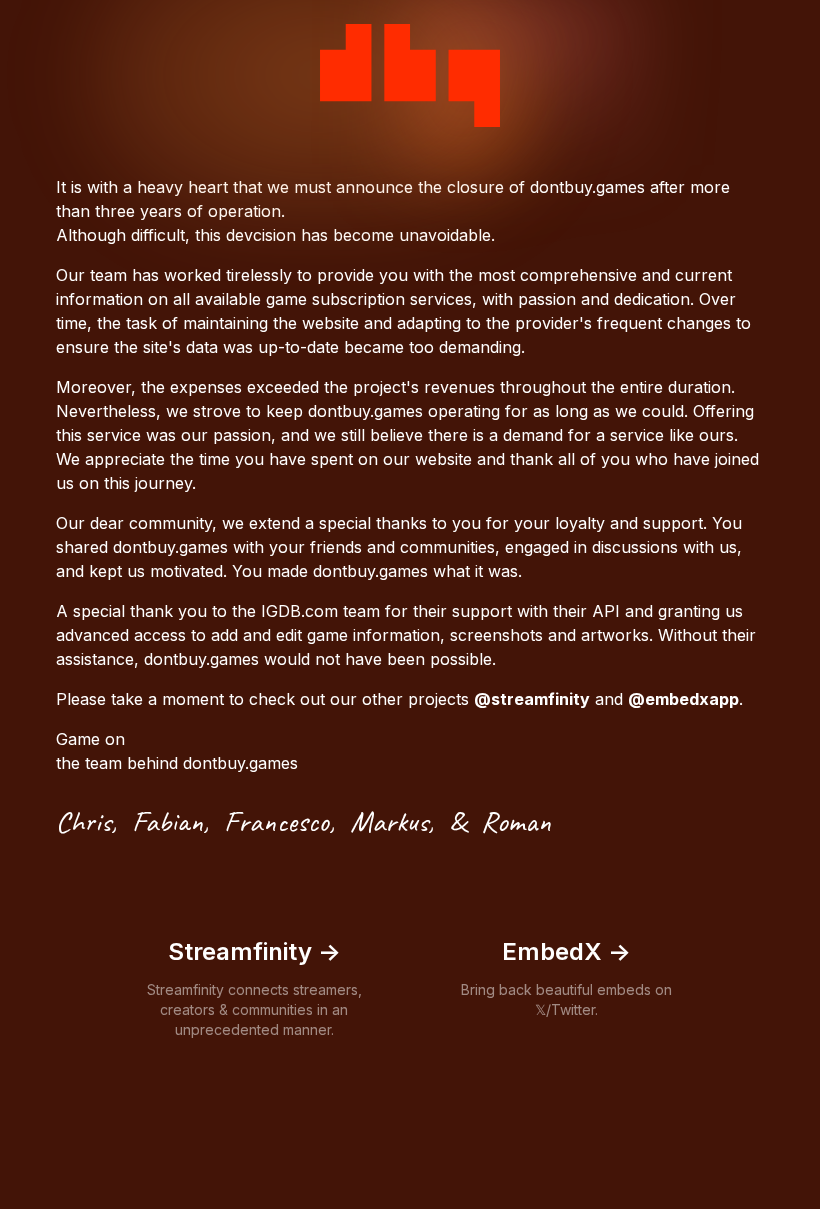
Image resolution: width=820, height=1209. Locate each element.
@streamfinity (532, 699)
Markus (389, 821)
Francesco (276, 821)
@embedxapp (683, 699)
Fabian (167, 821)
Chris (83, 821)
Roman (516, 821)
